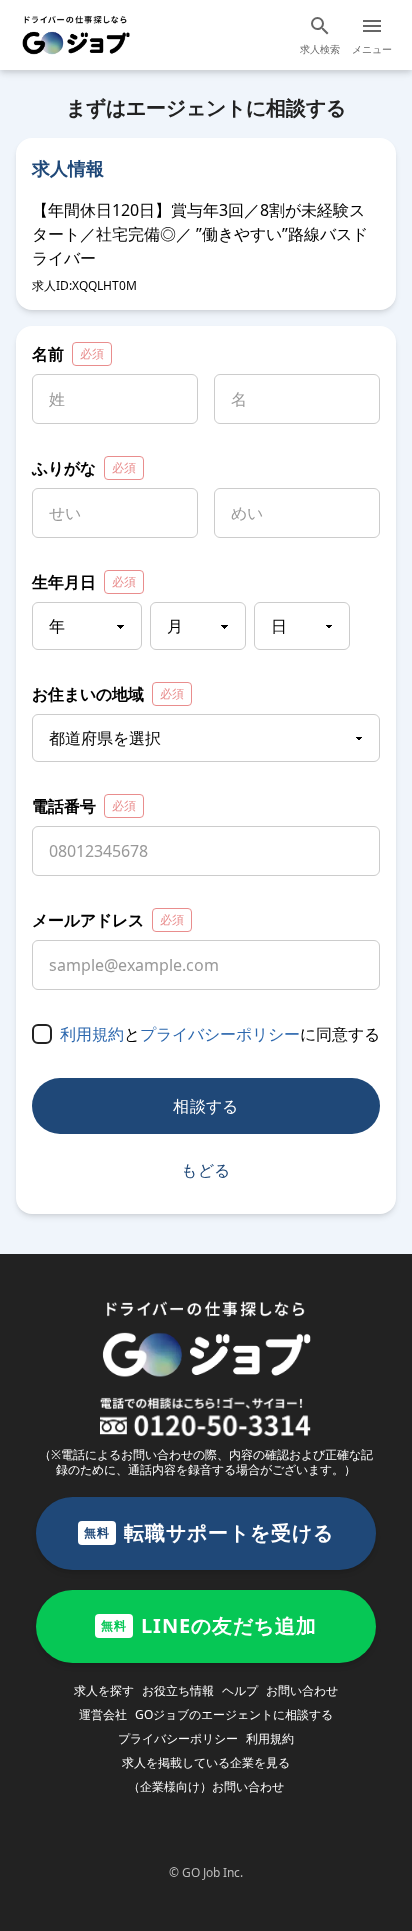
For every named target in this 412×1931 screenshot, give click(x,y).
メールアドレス (108, 920)
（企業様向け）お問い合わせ (206, 1786)
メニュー (372, 49)
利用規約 (92, 1034)
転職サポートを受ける (209, 1532)
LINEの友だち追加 (209, 1625)
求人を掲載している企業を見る (206, 1762)
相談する (206, 1106)
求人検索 (320, 49)
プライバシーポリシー (220, 1034)
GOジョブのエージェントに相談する (234, 1714)
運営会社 (103, 1714)
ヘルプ (240, 1690)
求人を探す (104, 1690)
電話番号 (84, 806)
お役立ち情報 (178, 1690)
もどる (205, 1170)
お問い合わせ (302, 1690)
